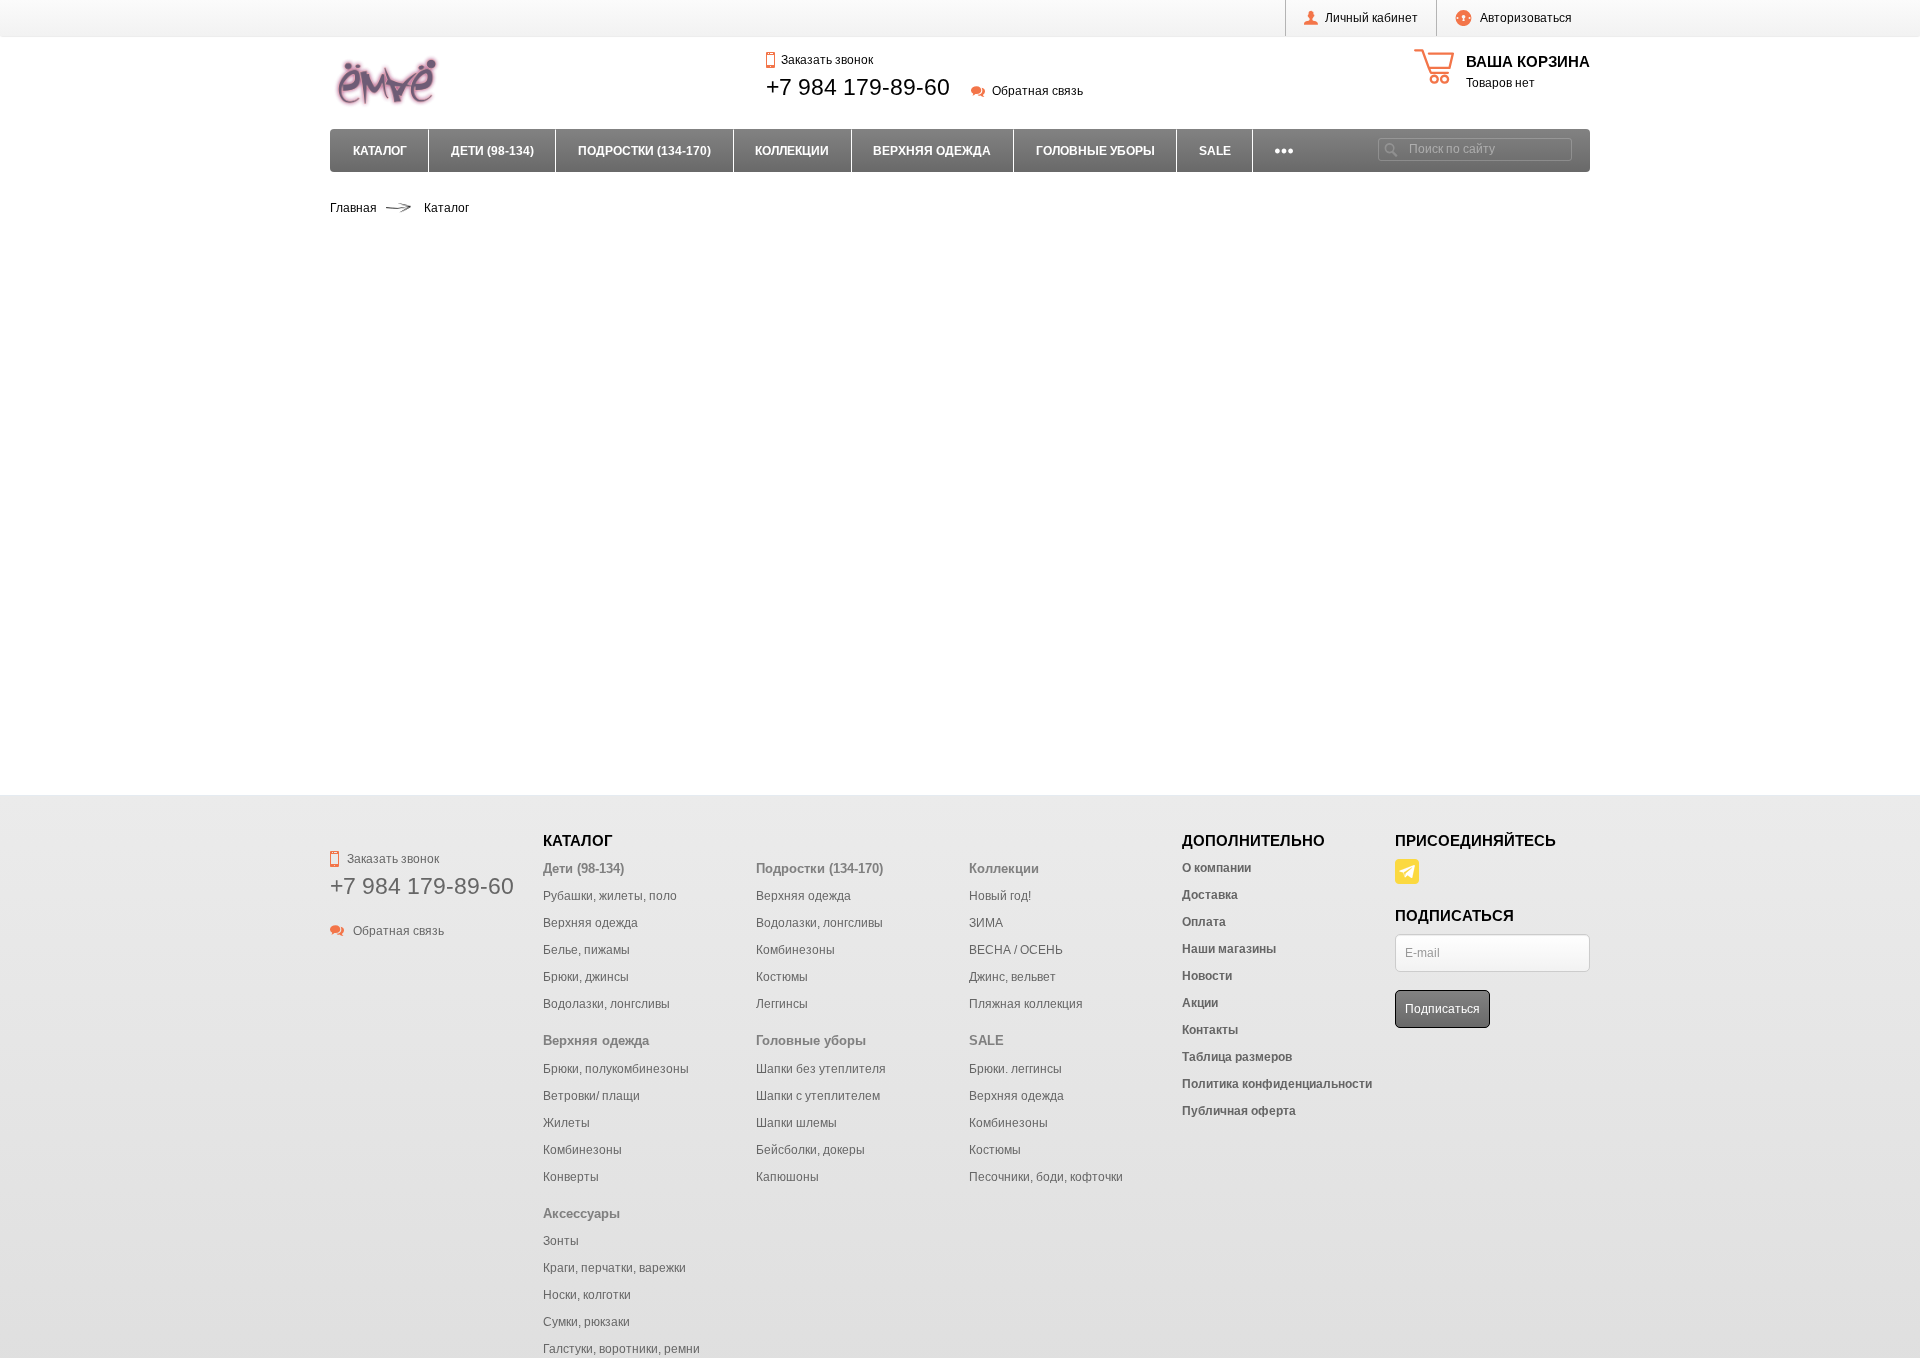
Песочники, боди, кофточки (1046, 1177)
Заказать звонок (826, 60)
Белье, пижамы (586, 950)
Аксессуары (581, 1213)
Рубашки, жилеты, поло (610, 896)
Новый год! (1000, 896)
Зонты (561, 1241)
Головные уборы (1095, 151)
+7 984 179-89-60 (858, 87)
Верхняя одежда (932, 151)
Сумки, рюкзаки (586, 1322)
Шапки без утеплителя (821, 1069)
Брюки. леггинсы (1015, 1069)
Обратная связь (1037, 91)
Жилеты (566, 1123)
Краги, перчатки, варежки (614, 1268)
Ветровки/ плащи (591, 1096)
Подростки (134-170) (644, 151)
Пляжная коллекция (1026, 1004)
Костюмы (782, 977)
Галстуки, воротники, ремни (621, 1349)
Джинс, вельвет (1012, 977)
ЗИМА (986, 923)
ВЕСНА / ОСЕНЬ (1016, 950)
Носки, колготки (587, 1295)
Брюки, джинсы (586, 977)
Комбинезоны (795, 950)
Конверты (571, 1177)
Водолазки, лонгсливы (606, 1004)
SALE (1215, 151)
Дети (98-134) (492, 151)
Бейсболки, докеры (810, 1150)
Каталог (380, 151)
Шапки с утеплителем (818, 1096)
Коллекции (792, 151)
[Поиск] (1391, 149)
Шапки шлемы (796, 1123)
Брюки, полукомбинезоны (616, 1069)
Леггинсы (782, 1004)
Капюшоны (787, 1177)
